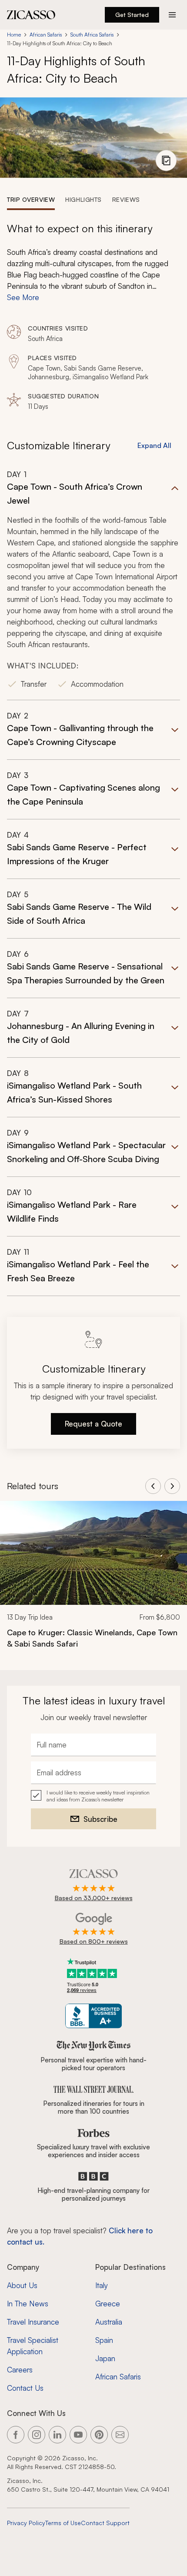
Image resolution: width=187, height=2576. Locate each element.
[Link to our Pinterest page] (99, 2435)
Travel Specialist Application (33, 2346)
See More (23, 297)
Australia (109, 2322)
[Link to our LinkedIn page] (57, 2435)
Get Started (132, 15)
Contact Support (105, 2523)
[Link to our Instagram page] (37, 2435)
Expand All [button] (154, 445)
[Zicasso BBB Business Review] (94, 2016)
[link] (93, 1580)
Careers (20, 2370)
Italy (102, 2285)
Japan (105, 2358)
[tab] (31, 199)
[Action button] (172, 15)
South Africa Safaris (92, 35)
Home (14, 35)
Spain (104, 2340)
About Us (22, 2285)
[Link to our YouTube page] (78, 2435)
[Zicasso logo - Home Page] (31, 15)
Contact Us (25, 2388)
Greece (108, 2304)
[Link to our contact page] (120, 2435)
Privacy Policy (26, 2523)
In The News (28, 2304)
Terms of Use (63, 2523)
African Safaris (46, 35)
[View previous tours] (153, 1486)
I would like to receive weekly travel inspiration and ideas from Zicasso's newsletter (98, 1796)
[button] (93, 585)
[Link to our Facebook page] (16, 2435)
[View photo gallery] (166, 160)
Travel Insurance (33, 2322)
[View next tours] (172, 1486)
